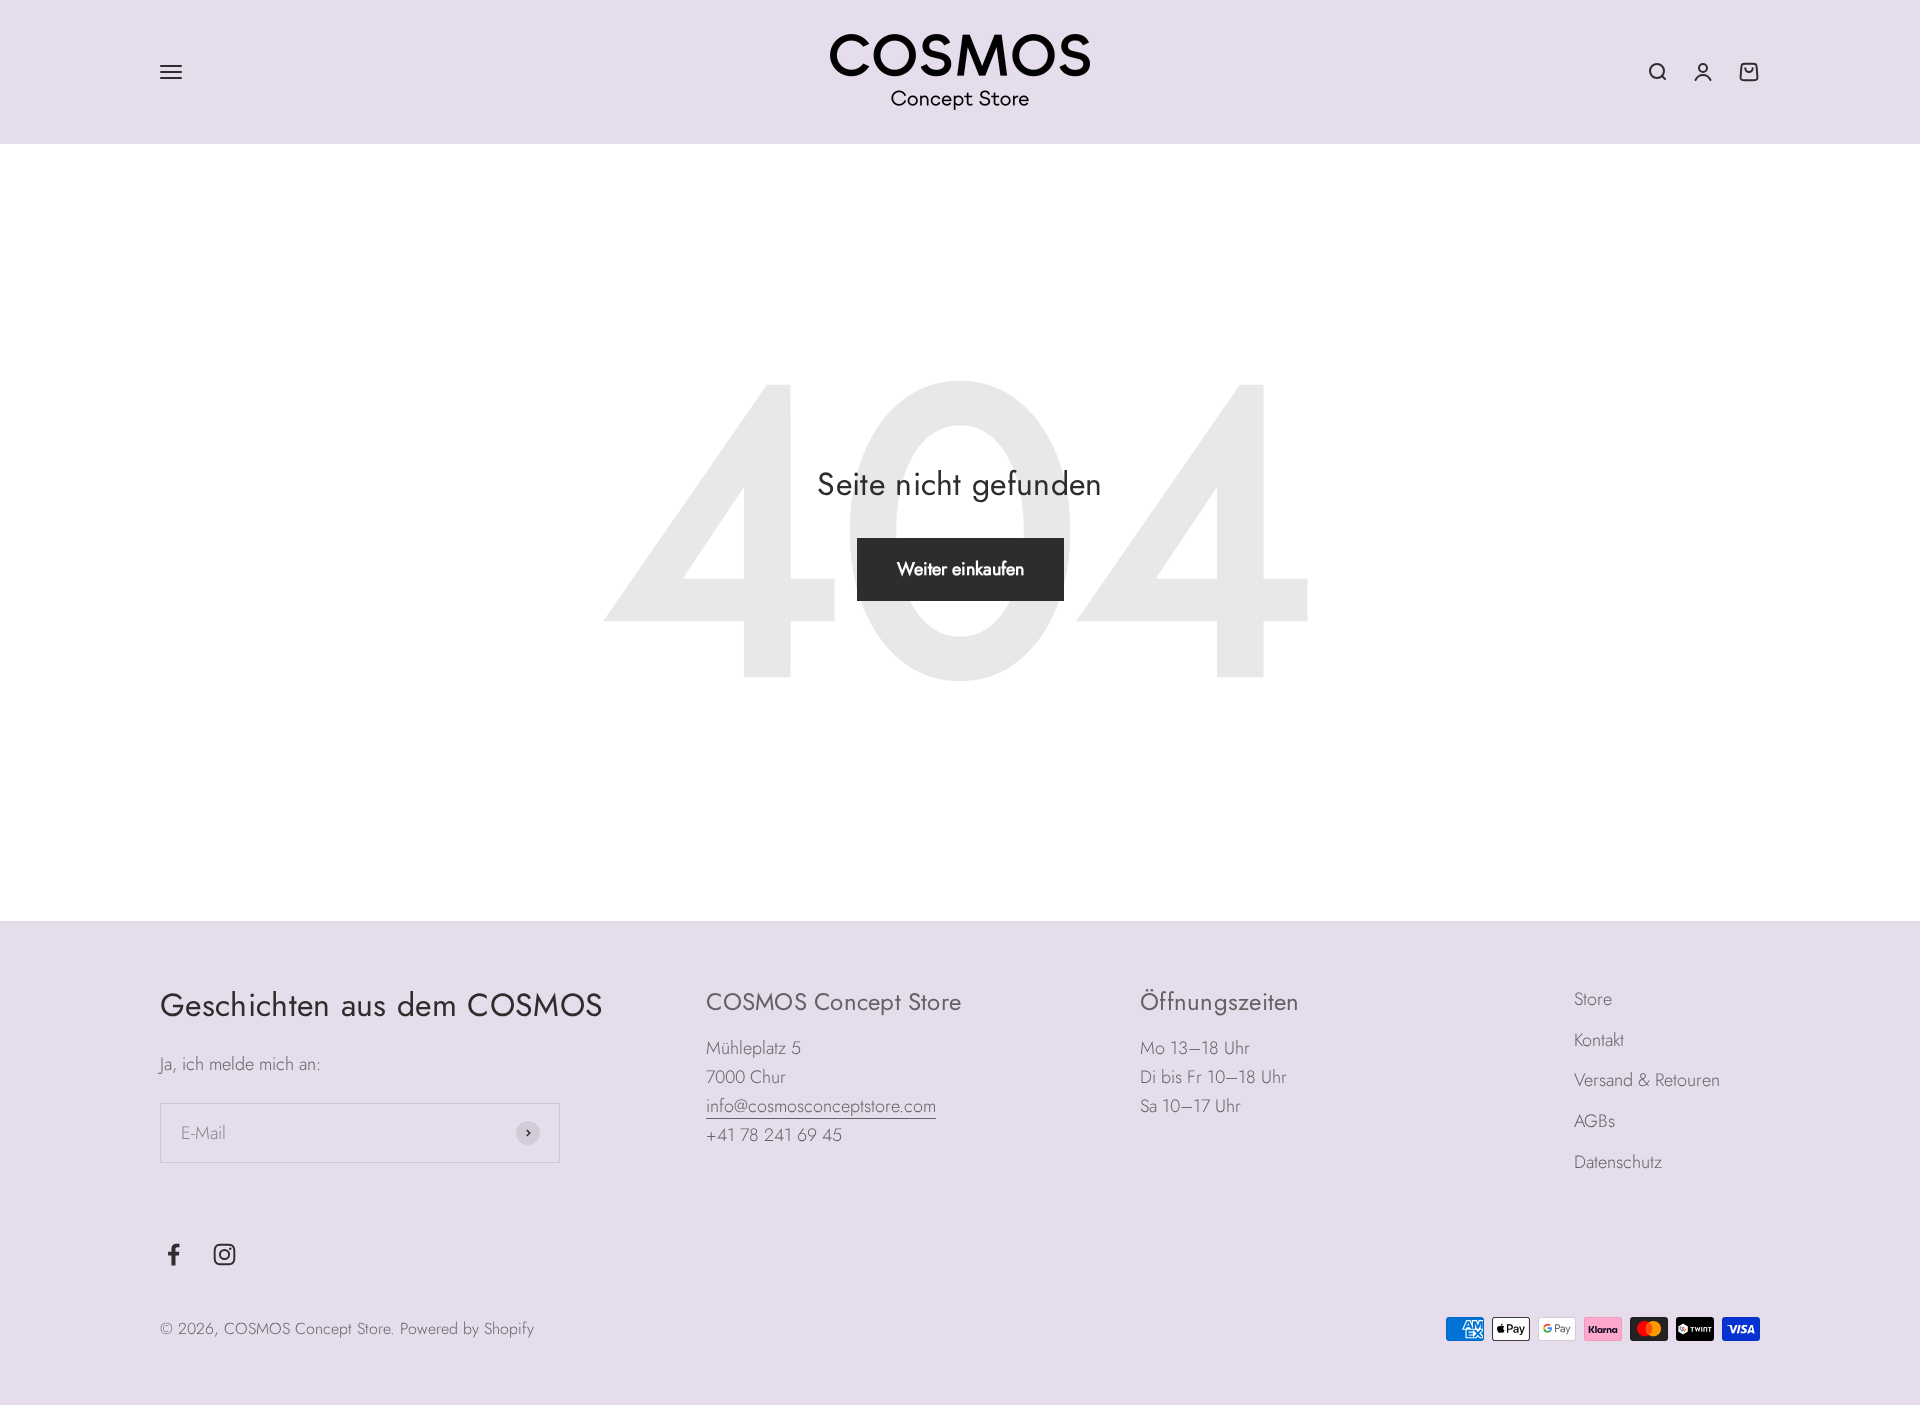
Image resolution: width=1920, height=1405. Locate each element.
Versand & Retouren (1647, 1080)
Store (1593, 999)
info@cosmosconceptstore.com (821, 1106)
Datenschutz (1618, 1162)
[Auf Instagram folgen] (224, 1254)
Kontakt (1599, 1040)
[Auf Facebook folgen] (173, 1254)
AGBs (1594, 1121)
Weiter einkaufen (960, 569)
